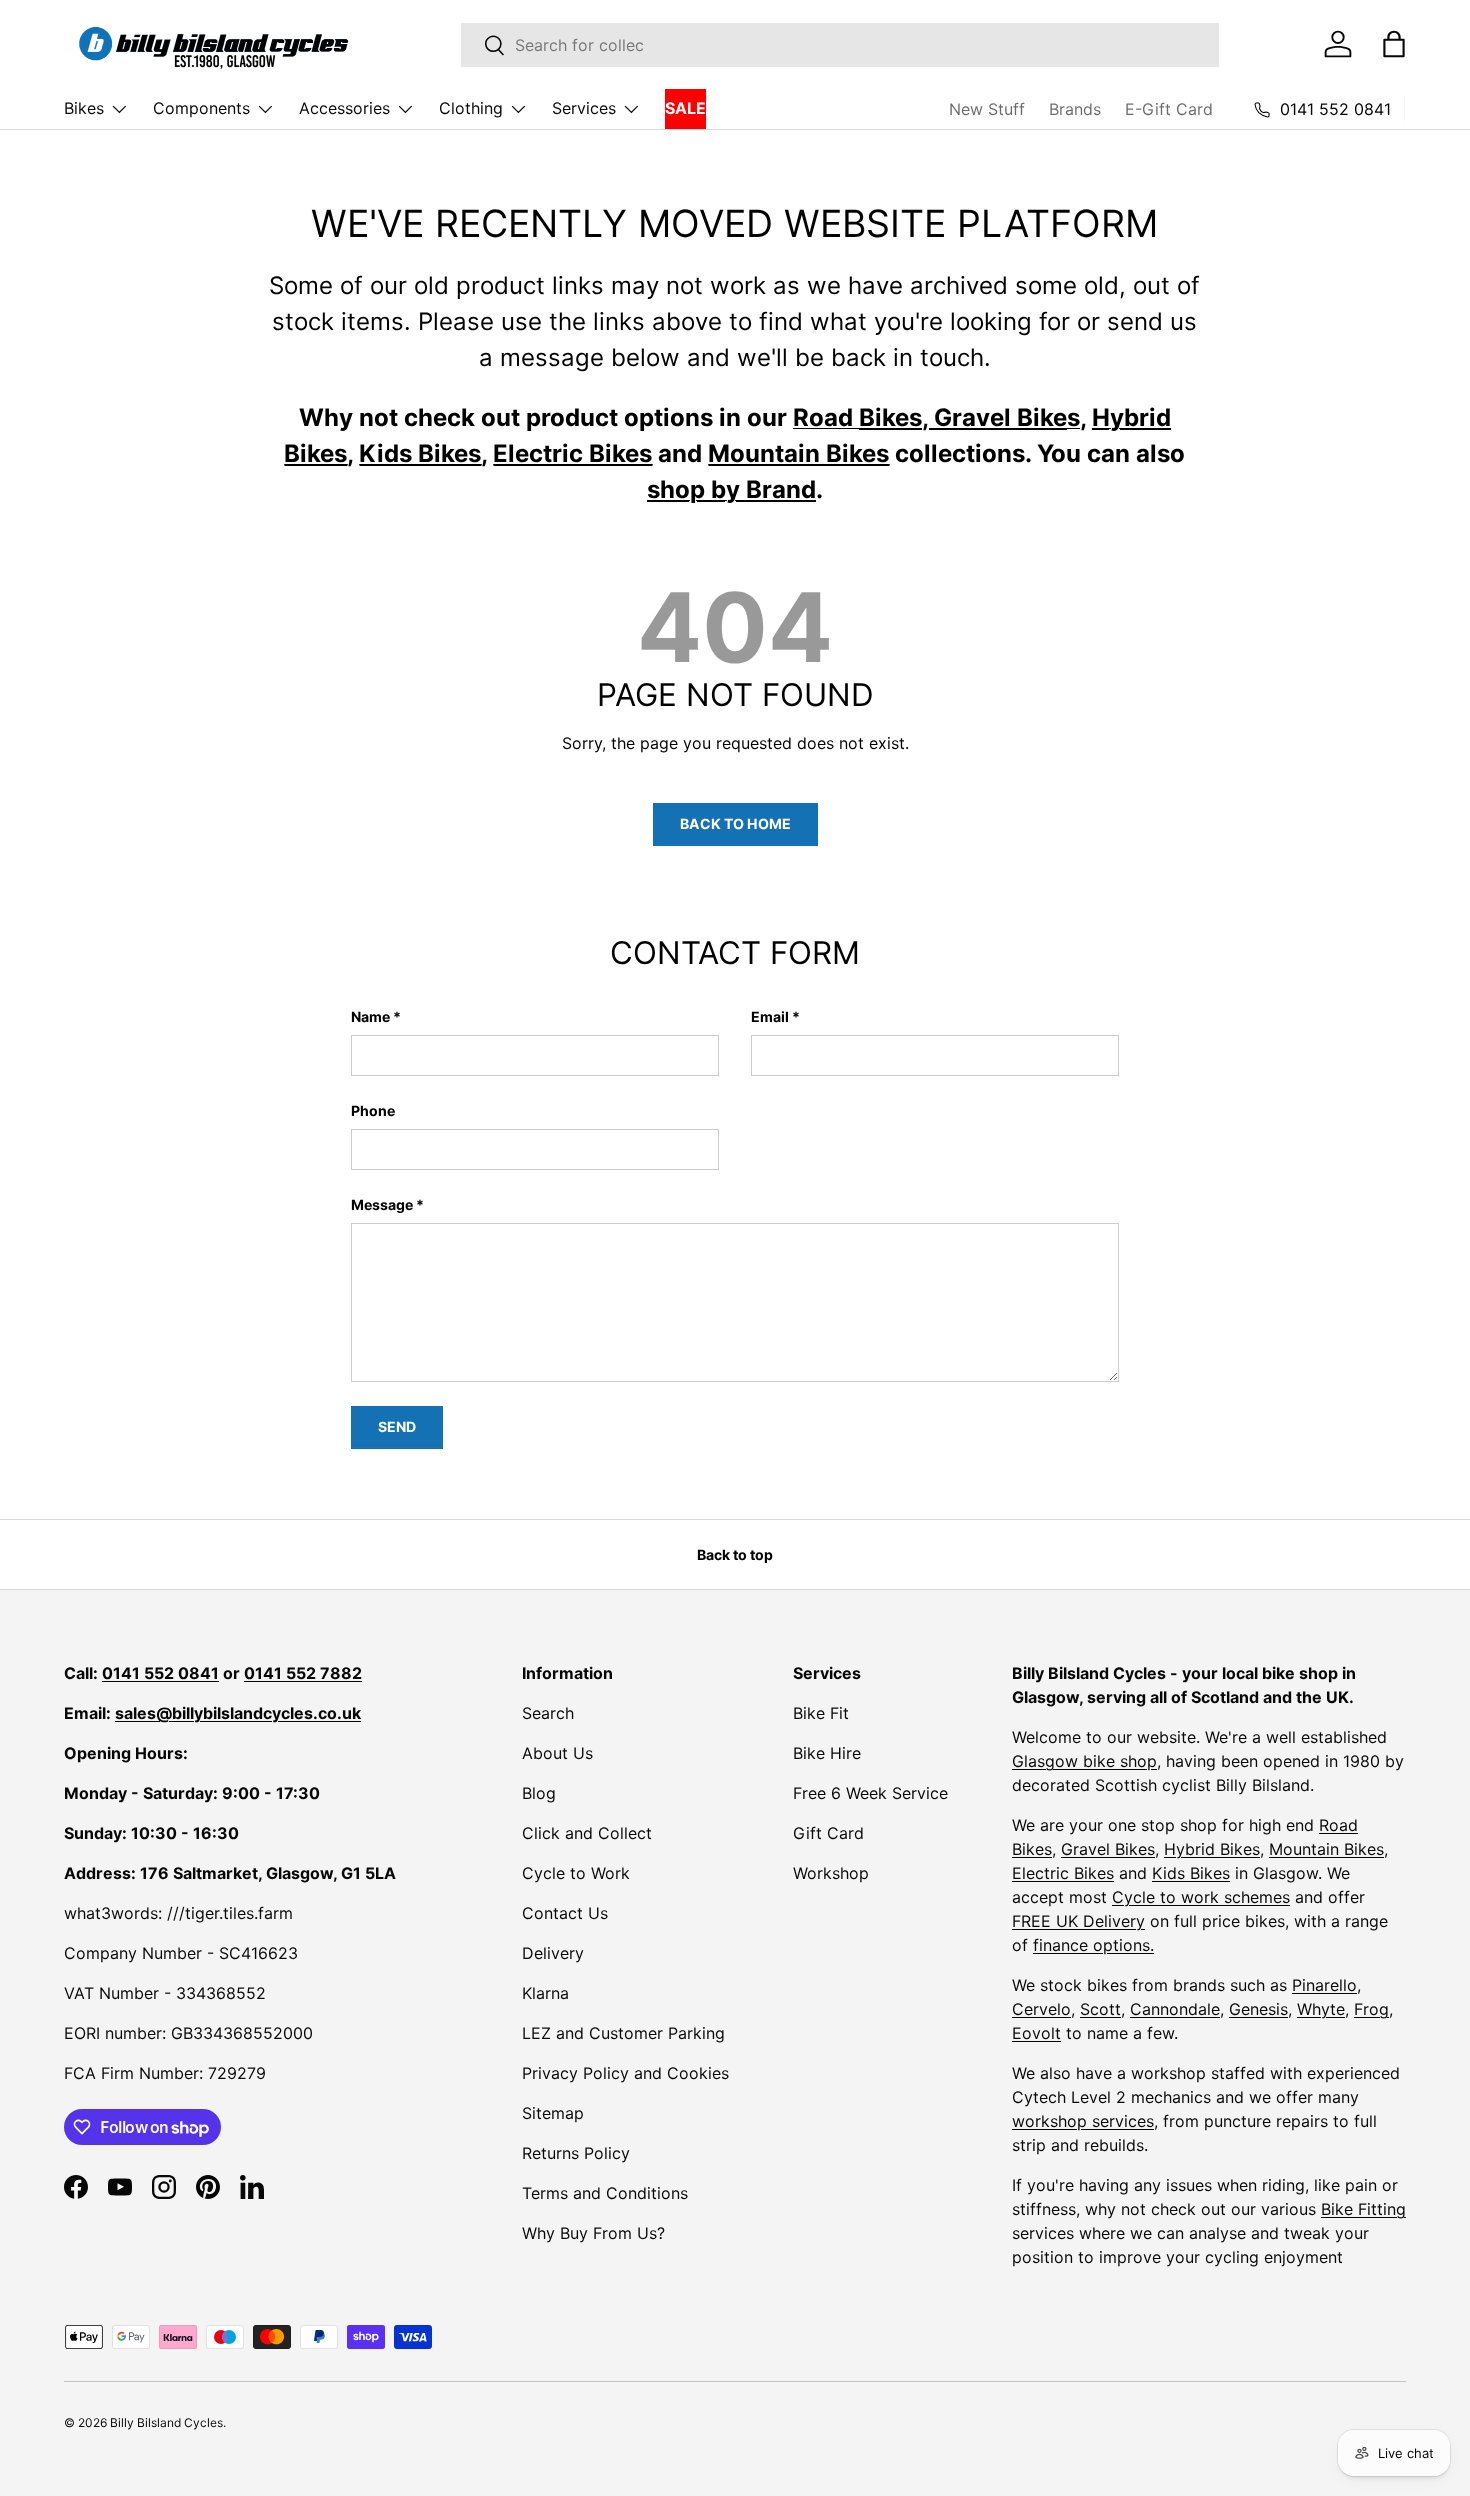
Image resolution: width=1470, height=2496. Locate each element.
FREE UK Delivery (1078, 1921)
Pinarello (1324, 1985)
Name (370, 1016)
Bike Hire (827, 1753)
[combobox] (840, 45)
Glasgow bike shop (1084, 1761)
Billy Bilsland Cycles (166, 2422)
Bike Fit (821, 1713)
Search (548, 1713)
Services (584, 108)
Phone (373, 1110)
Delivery (553, 1953)
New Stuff (987, 109)
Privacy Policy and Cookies (625, 2073)
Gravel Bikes (1108, 1849)
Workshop (831, 1873)
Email (770, 1016)
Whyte (1321, 2009)
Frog (1371, 2009)
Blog (539, 1793)
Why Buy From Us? (593, 2233)
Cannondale (1175, 2009)
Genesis (1258, 2009)
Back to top (735, 1554)
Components (201, 108)
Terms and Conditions (605, 2193)
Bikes (84, 108)
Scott (1100, 2009)
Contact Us (565, 1913)
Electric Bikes (1063, 1873)
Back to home (735, 823)
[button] (1394, 44)
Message (382, 1204)
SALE (685, 108)
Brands (1075, 109)
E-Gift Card (1169, 109)
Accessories (344, 108)
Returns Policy (576, 2153)
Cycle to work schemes (1201, 1897)
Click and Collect (587, 1833)
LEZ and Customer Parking (623, 2033)
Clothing (471, 108)
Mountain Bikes (1326, 1849)
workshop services (1083, 2121)
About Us (557, 1753)
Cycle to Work (576, 1873)
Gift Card (828, 1833)
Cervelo (1041, 2009)
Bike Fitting (1363, 2209)
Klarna (545, 1993)
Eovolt (1036, 2033)
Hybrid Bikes (1212, 1849)
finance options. (1093, 1945)
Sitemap (553, 2113)
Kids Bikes (1191, 1873)
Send (397, 1426)
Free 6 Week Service (870, 1793)
